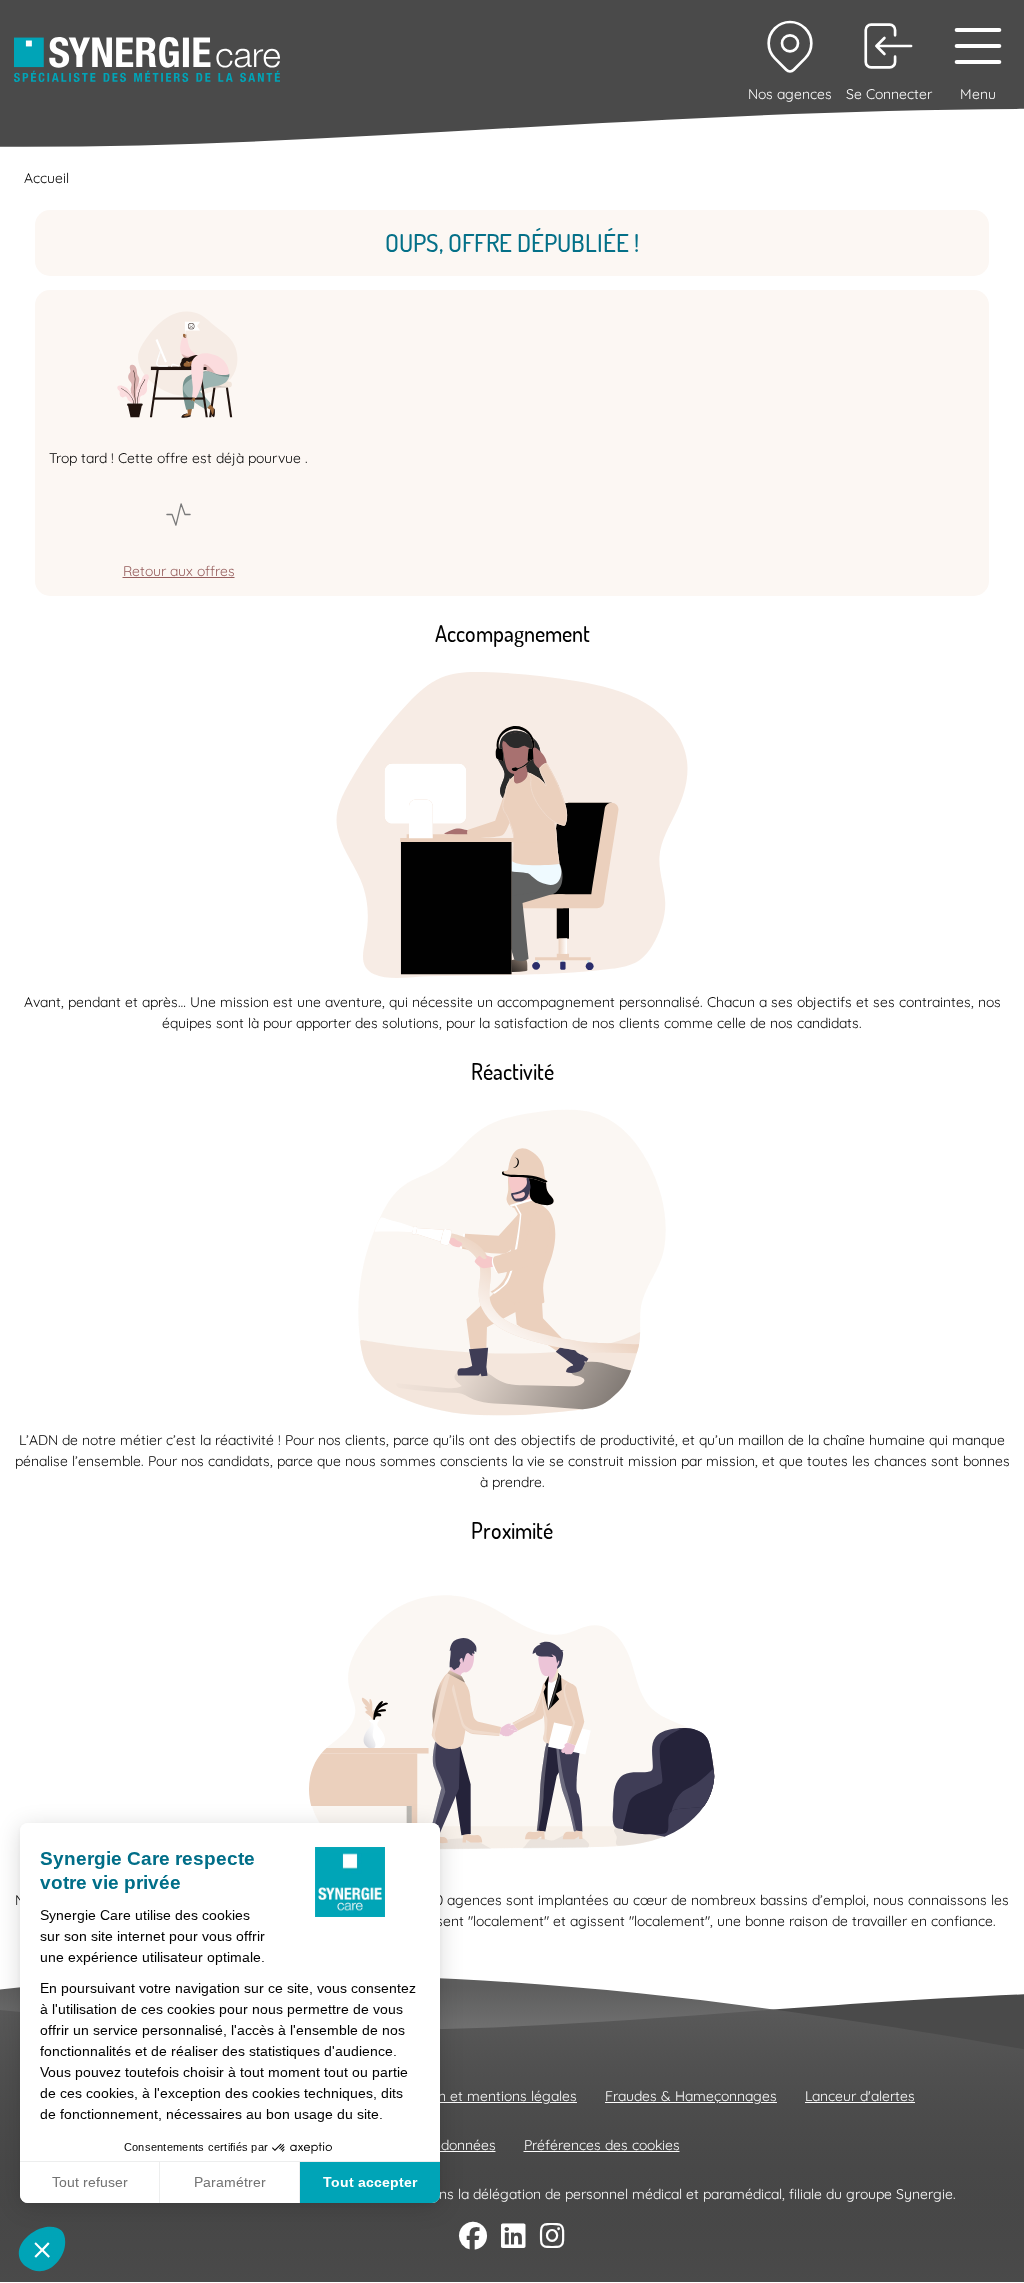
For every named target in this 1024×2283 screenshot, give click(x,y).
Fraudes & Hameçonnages (691, 2096)
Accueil (46, 178)
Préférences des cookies (602, 2145)
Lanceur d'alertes (860, 2096)
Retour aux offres (179, 571)
